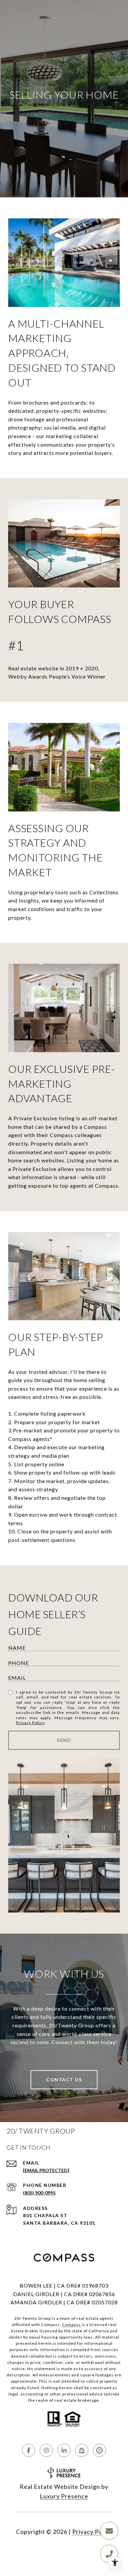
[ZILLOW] (82, 2450)
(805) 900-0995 (39, 2193)
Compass (71, 2325)
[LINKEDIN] (64, 2450)
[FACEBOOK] (29, 2450)
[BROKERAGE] (99, 2450)
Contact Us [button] (64, 2080)
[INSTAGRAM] (46, 2450)
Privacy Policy (30, 1723)
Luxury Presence (64, 2496)
